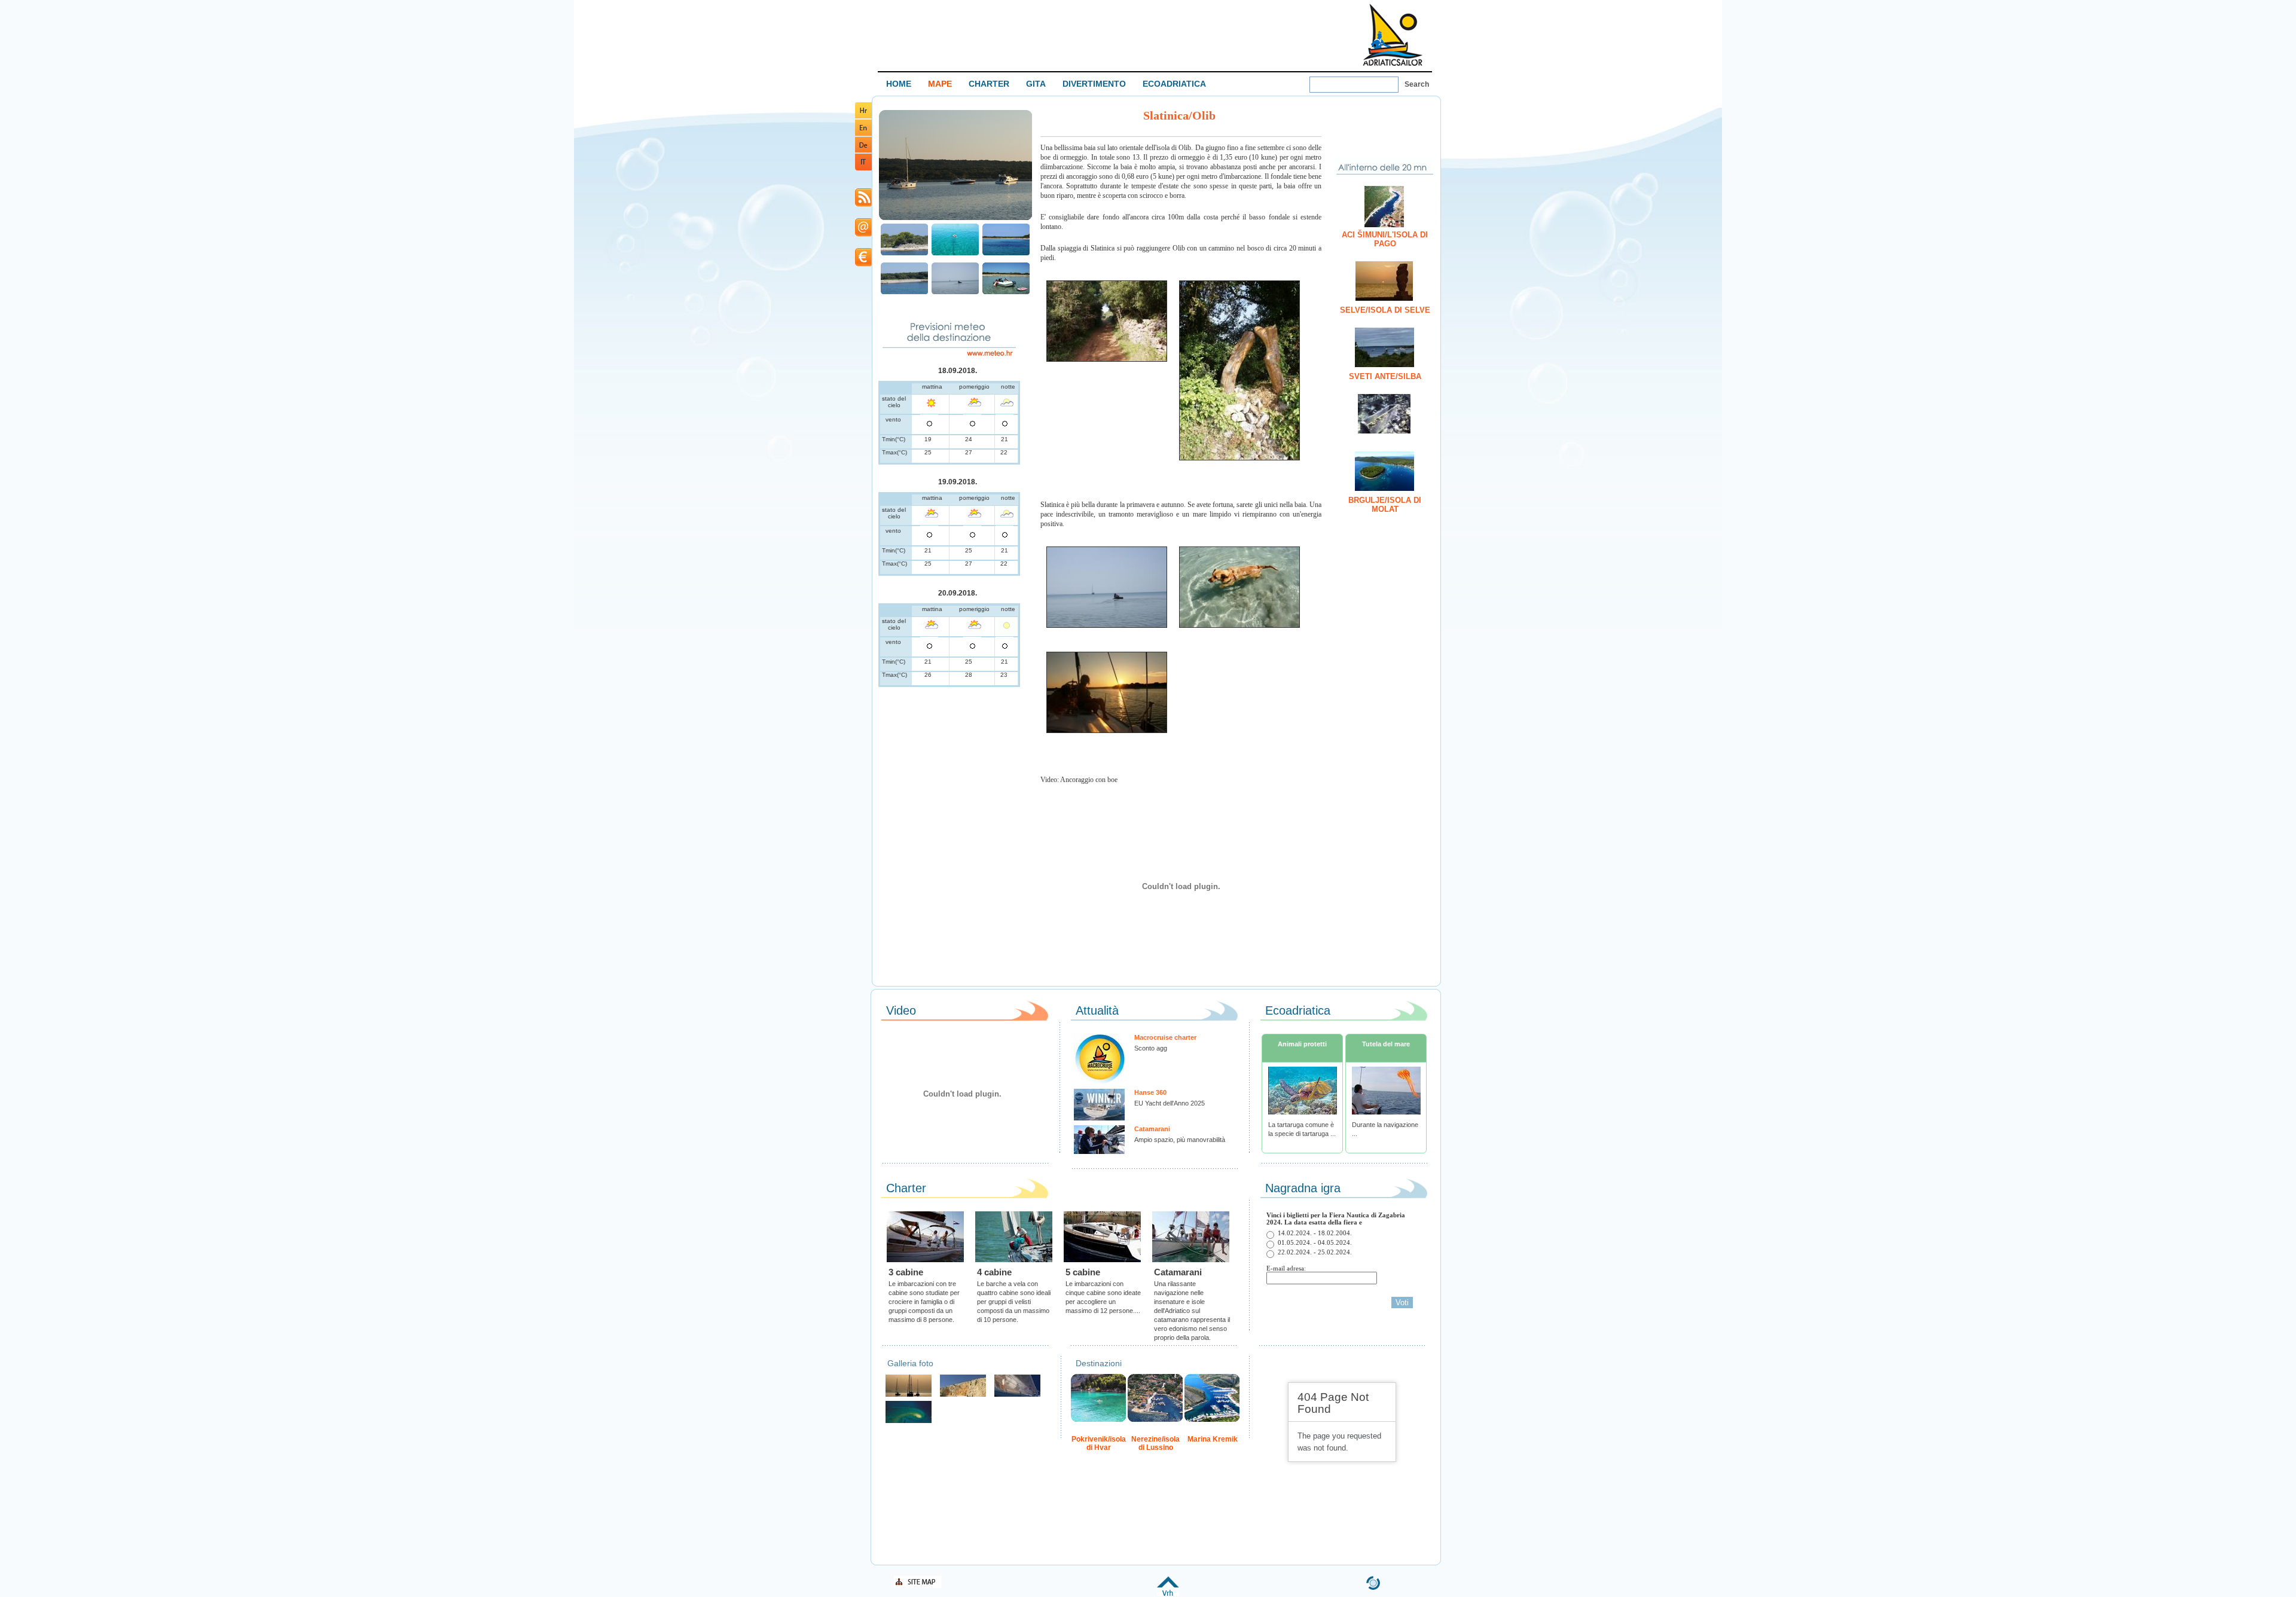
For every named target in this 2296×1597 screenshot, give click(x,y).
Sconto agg (1151, 1048)
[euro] (863, 264)
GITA (1036, 84)
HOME (899, 84)
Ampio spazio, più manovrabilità (1180, 1140)
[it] (863, 168)
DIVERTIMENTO (1094, 84)
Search (1417, 84)
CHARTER (989, 84)
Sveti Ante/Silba (1385, 376)
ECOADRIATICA (1174, 84)
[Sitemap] (918, 1586)
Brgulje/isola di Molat (1385, 505)
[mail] (863, 234)
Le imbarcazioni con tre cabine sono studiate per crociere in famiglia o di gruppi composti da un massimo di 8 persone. (924, 1302)
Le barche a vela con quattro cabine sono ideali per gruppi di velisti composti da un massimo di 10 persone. (1014, 1302)
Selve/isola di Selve (1385, 310)
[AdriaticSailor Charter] (909, 1395)
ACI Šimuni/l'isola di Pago (1385, 239)
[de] (863, 150)
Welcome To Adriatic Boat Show (1393, 34)
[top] (1168, 1594)
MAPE (940, 84)
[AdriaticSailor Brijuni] (909, 1422)
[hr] (863, 116)
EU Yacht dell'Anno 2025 (1170, 1103)
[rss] (863, 204)
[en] (863, 134)
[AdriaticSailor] (1017, 1395)
